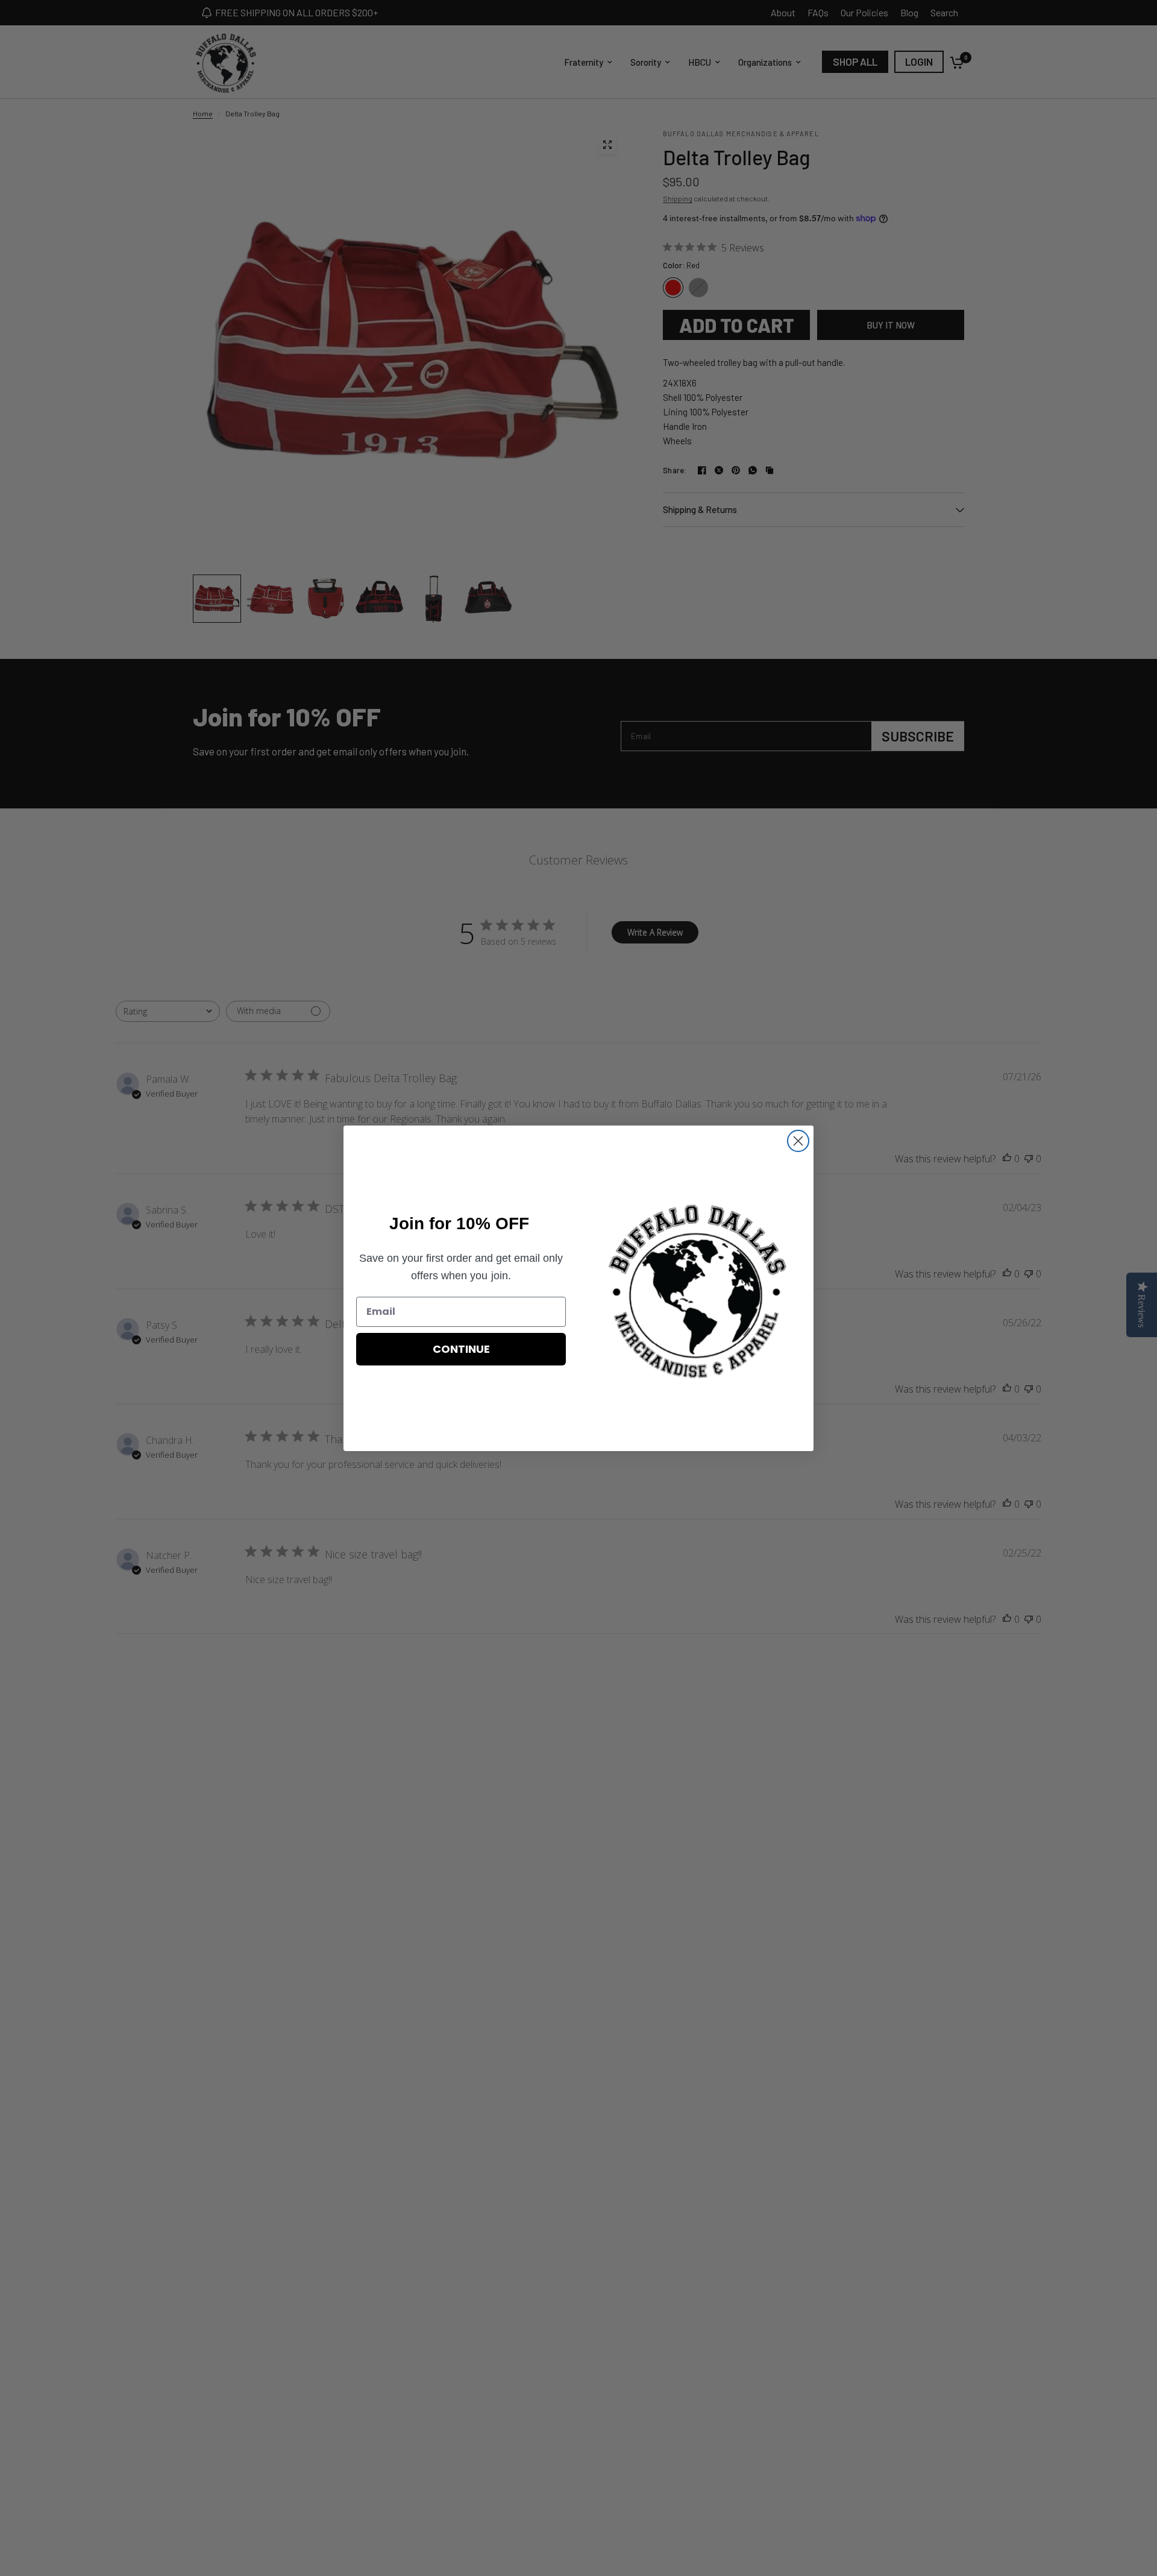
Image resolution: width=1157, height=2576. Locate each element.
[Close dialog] (798, 1141)
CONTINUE (461, 1349)
